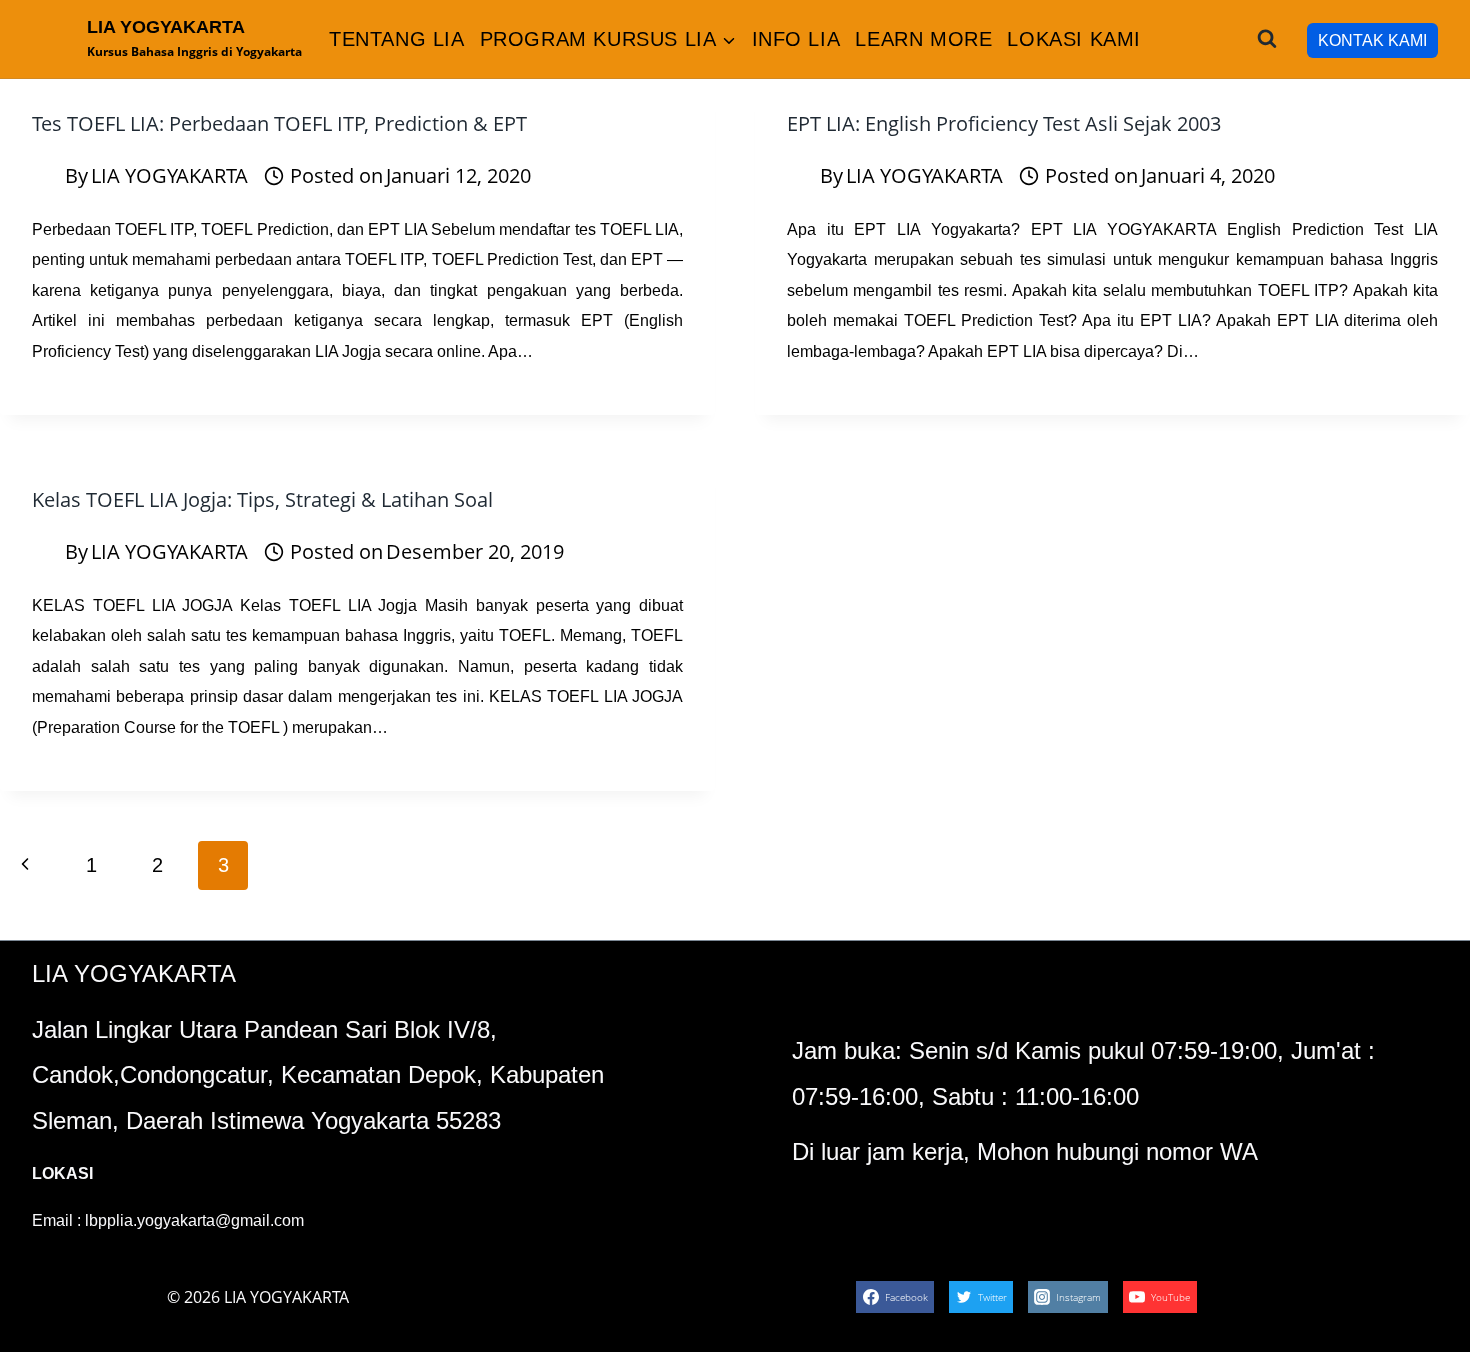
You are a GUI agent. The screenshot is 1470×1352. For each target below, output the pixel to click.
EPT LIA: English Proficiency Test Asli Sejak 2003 (1004, 123)
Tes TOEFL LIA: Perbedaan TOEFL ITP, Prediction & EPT (279, 123)
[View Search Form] (1267, 39)
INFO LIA (796, 39)
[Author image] (44, 176)
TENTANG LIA (397, 39)
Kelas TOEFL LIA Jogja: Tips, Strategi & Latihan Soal (262, 499)
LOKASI (62, 1173)
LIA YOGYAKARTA (169, 175)
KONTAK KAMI (1372, 40)
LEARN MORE (923, 39)
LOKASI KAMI (1074, 39)
